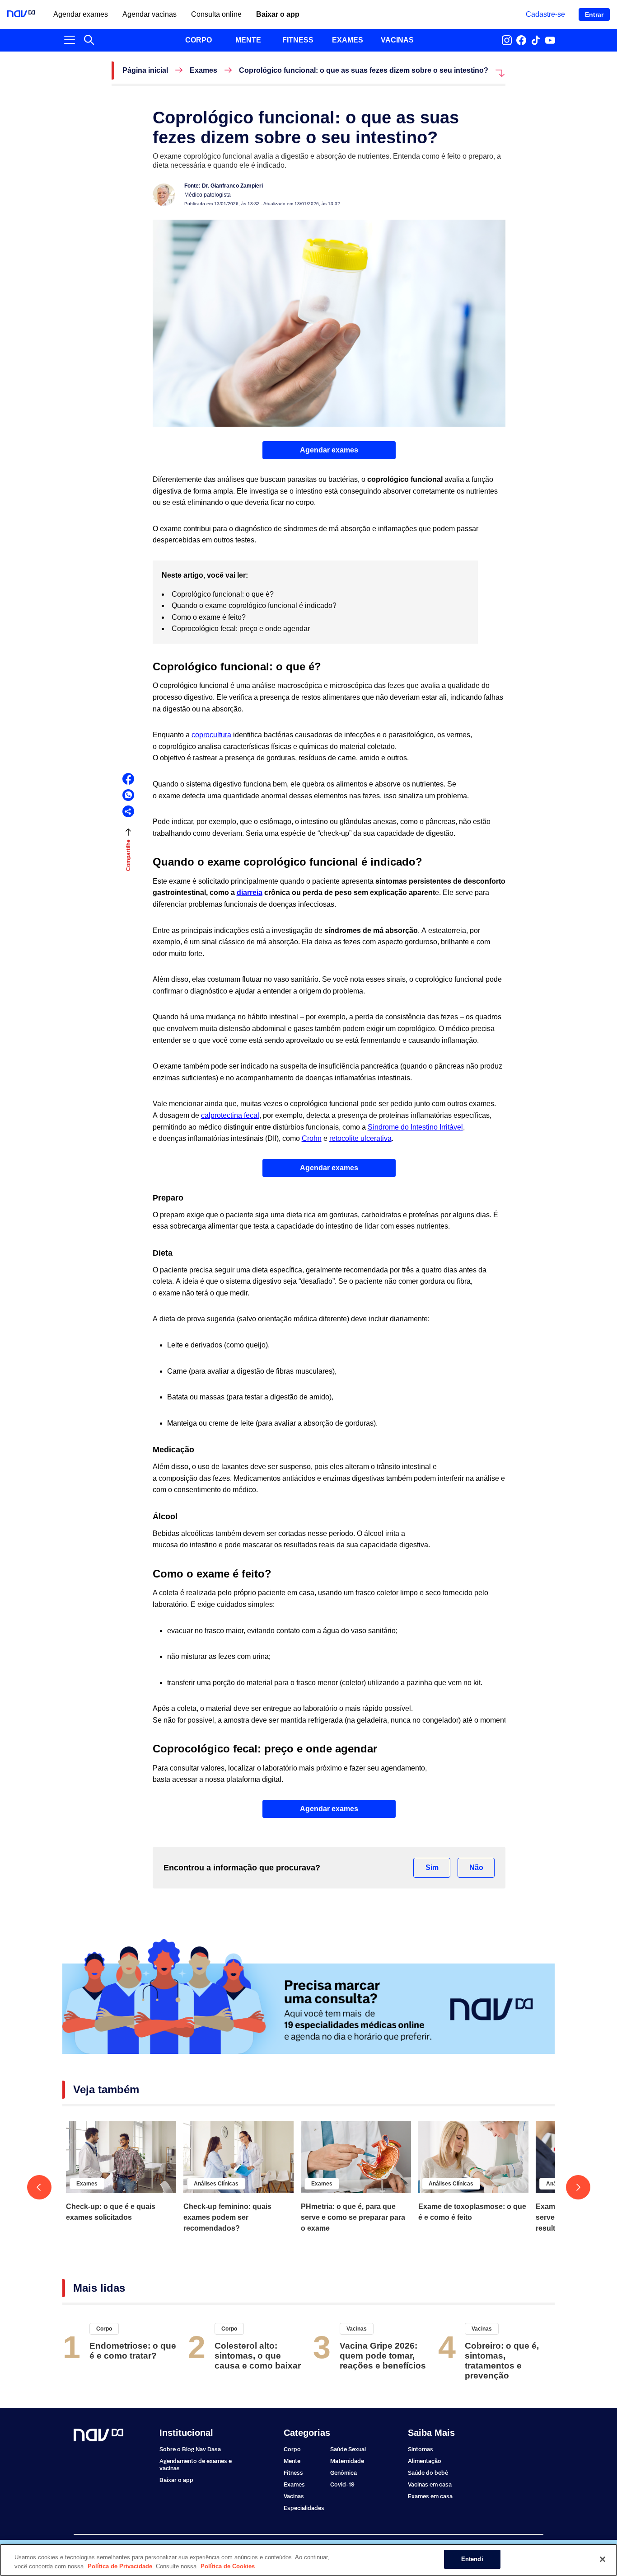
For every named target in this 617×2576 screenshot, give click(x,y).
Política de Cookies (228, 2566)
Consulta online (216, 14)
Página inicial (145, 71)
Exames (203, 71)
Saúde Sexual (348, 2449)
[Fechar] (603, 2559)
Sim (432, 1867)
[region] (308, 2560)
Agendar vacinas (150, 14)
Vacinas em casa (430, 2484)
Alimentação (425, 2461)
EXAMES (348, 40)
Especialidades (304, 2508)
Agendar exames (81, 14)
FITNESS (298, 40)
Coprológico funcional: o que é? (224, 594)
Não (476, 1867)
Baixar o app (278, 14)
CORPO (199, 40)
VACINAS (397, 40)
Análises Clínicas (216, 2184)
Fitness (293, 2473)
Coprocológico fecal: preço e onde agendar (242, 629)
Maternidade (347, 2461)
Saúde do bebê (428, 2473)
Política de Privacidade (120, 2566)
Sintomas (421, 2449)
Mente (292, 2461)
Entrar (594, 14)
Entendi (472, 2559)
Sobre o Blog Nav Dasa (190, 2449)
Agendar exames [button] (329, 450)
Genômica (344, 2473)
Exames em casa (430, 2496)
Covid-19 (342, 2484)
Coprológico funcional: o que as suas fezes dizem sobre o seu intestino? (364, 71)
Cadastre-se (545, 14)
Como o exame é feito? (210, 617)
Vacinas (357, 2329)
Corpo (104, 2329)
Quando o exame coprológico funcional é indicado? (255, 605)
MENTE (248, 40)
